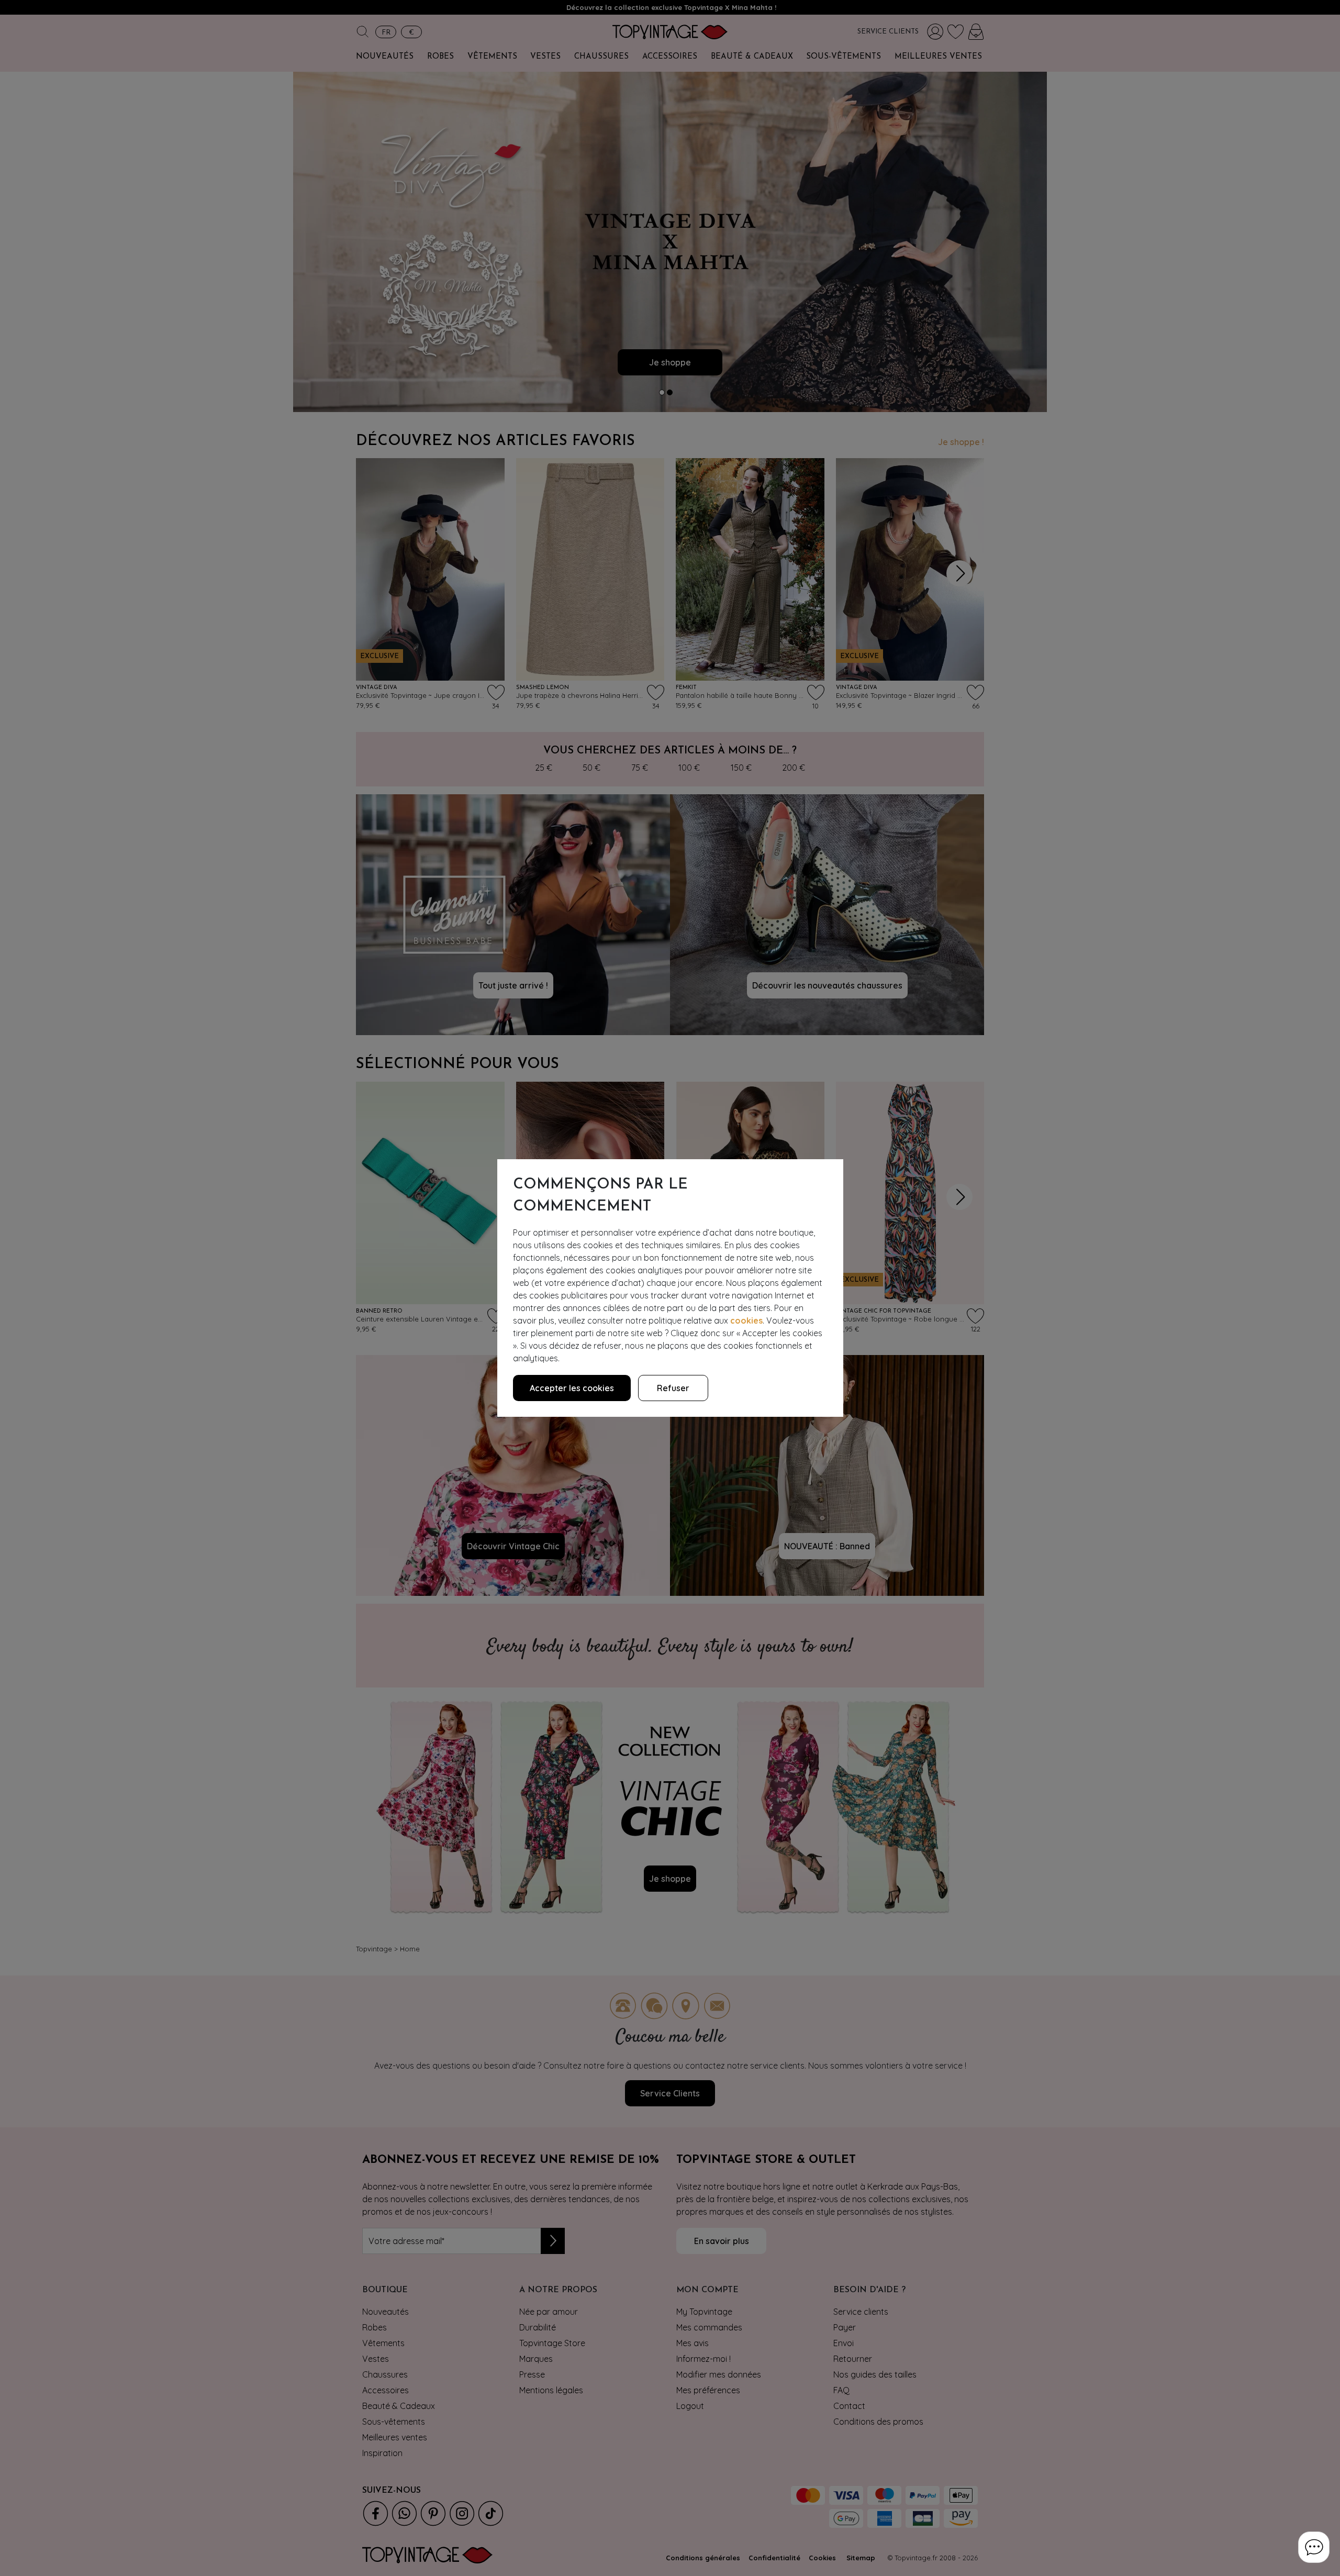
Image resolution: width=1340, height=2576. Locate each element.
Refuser (673, 1388)
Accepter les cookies (572, 1388)
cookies (746, 1320)
